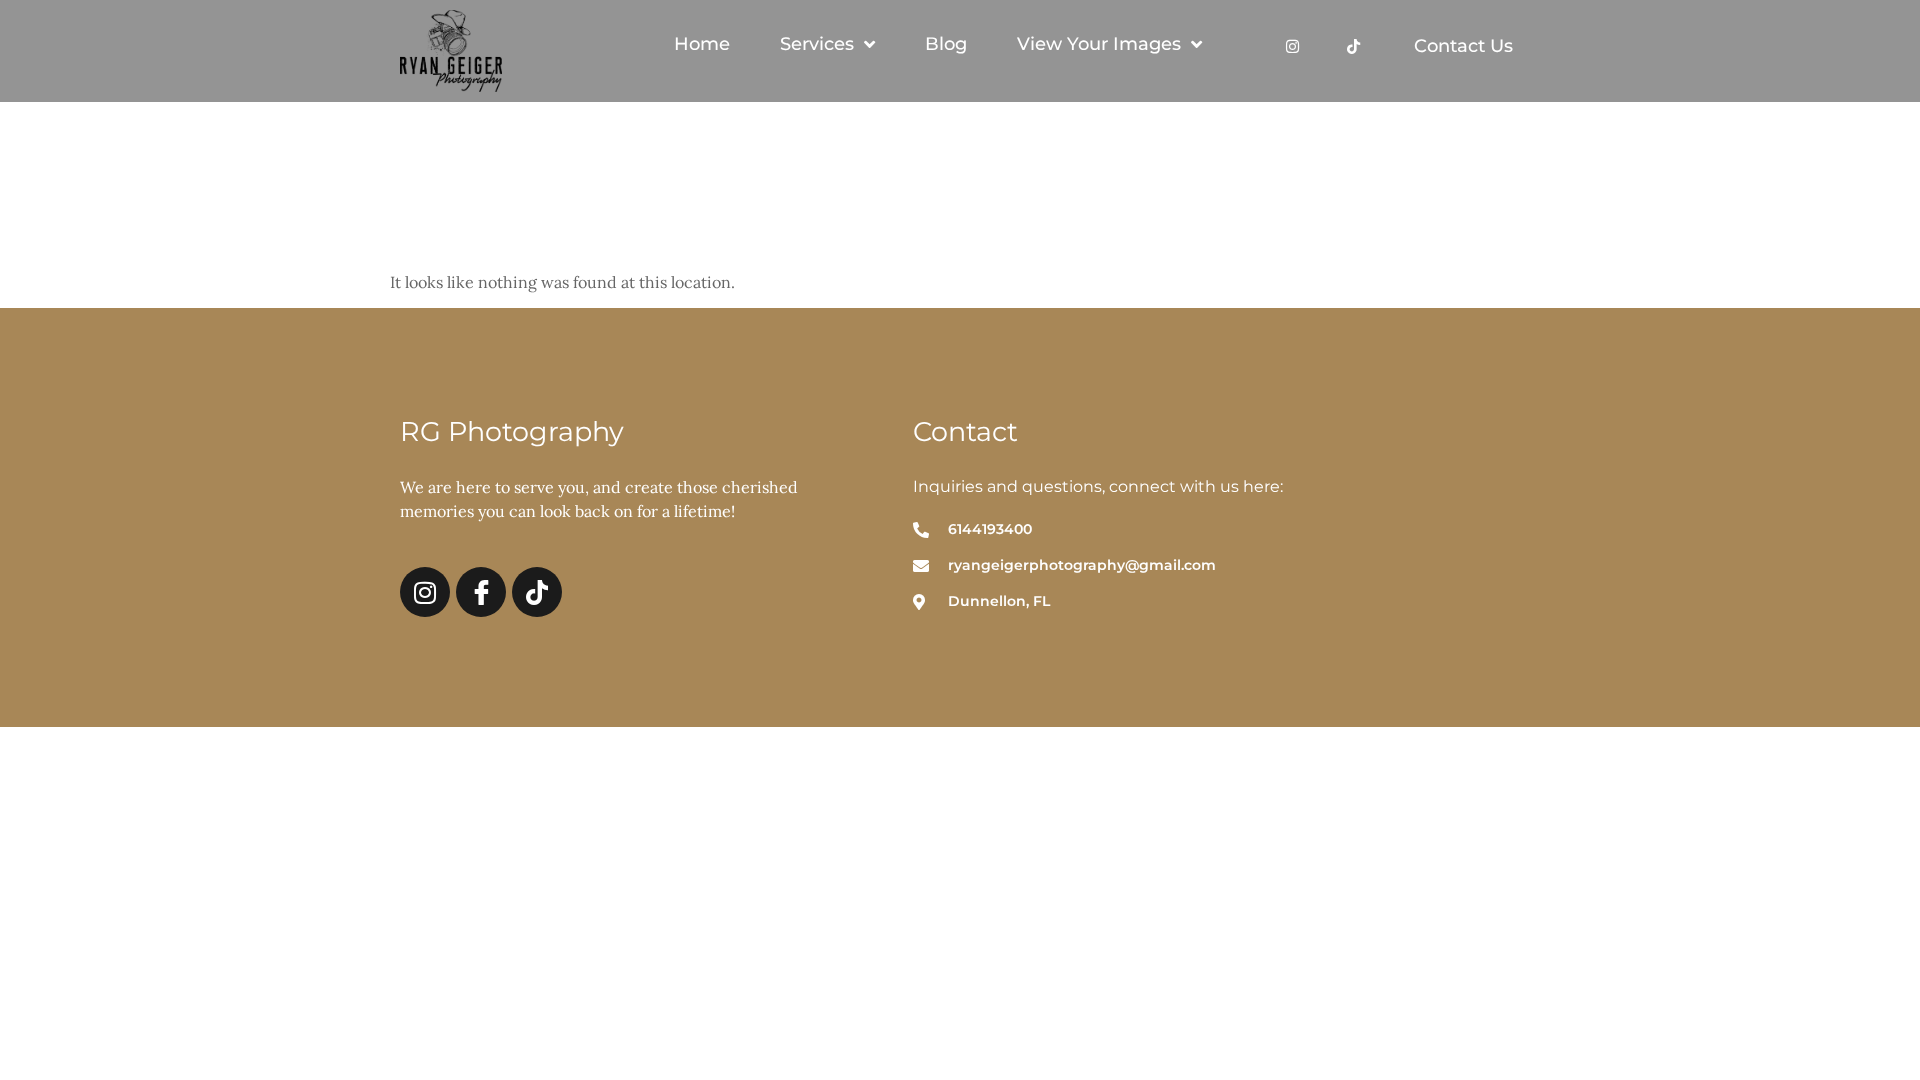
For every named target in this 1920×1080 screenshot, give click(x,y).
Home (702, 44)
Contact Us (1463, 46)
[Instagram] (1292, 44)
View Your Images (1099, 44)
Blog (946, 44)
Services (817, 44)
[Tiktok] (1353, 44)
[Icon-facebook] (481, 592)
